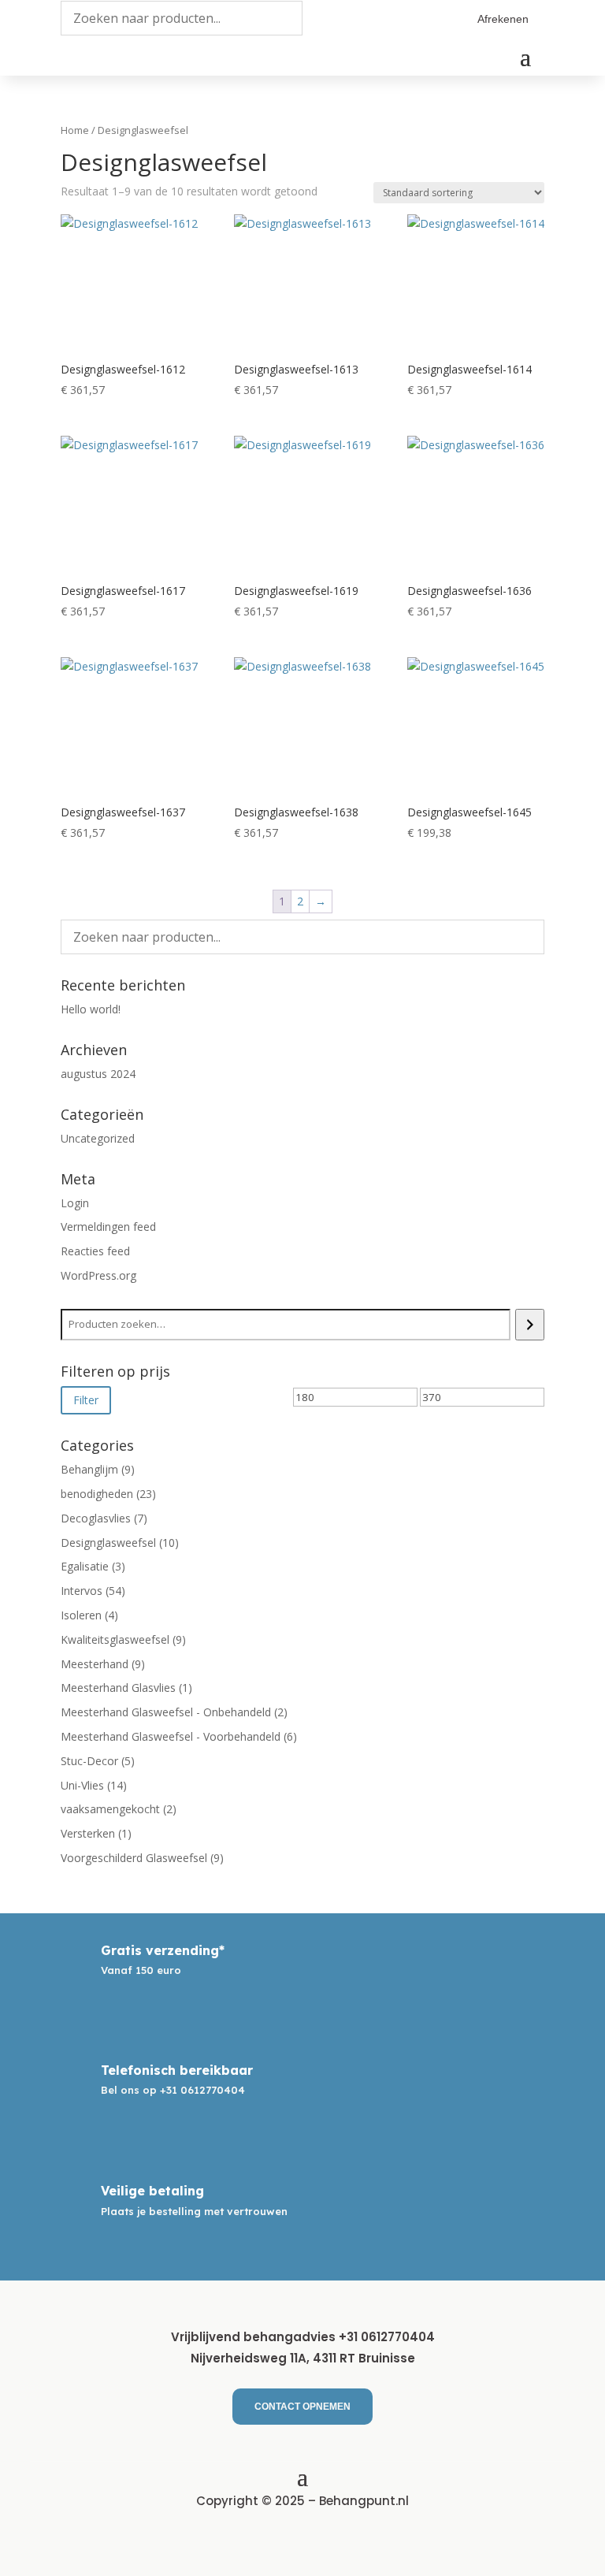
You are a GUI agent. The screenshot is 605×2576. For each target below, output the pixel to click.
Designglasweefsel (108, 1543)
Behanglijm (89, 1469)
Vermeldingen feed (108, 1227)
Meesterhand (95, 1664)
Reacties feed (95, 1251)
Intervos (82, 1591)
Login (75, 1203)
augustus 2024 (98, 1074)
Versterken (88, 1833)
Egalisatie (85, 1566)
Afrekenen (503, 19)
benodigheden (97, 1494)
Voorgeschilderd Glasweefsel (134, 1858)
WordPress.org (98, 1275)
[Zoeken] (530, 1325)
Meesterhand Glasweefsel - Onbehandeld (166, 1712)
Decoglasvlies (96, 1518)
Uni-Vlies (82, 1785)
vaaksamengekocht (110, 1809)
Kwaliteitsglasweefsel (115, 1639)
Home (75, 130)
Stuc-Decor (89, 1761)
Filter (86, 1400)
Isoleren (81, 1615)
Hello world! (91, 1009)
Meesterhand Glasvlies (118, 1688)
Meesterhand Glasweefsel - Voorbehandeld (171, 1736)
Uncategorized (98, 1138)
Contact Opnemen (302, 2407)
